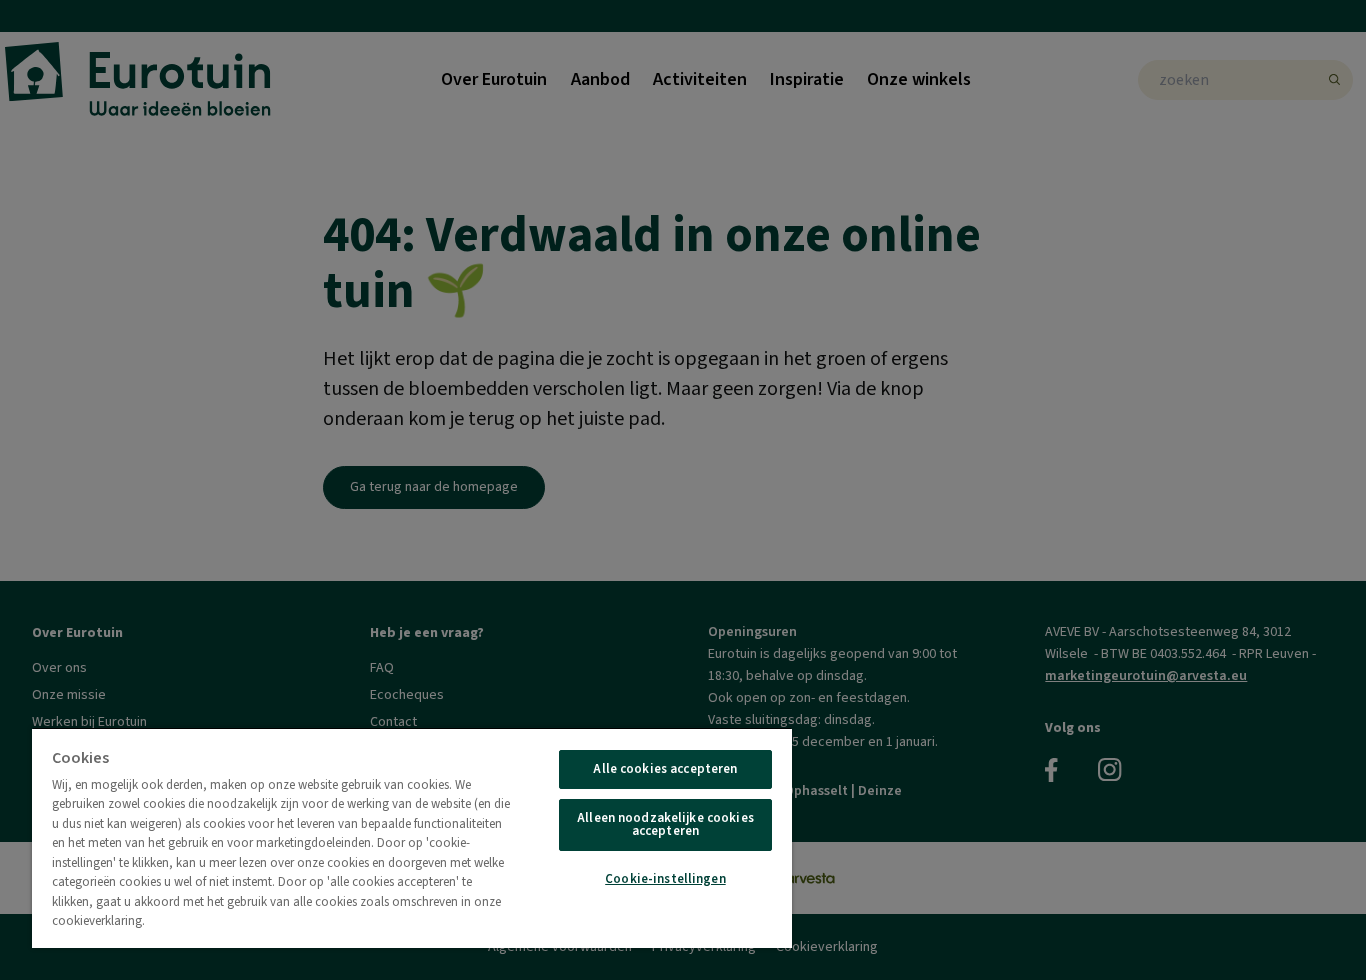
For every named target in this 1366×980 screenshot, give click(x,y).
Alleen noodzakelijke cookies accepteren (665, 824)
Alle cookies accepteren (665, 769)
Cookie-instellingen (665, 879)
